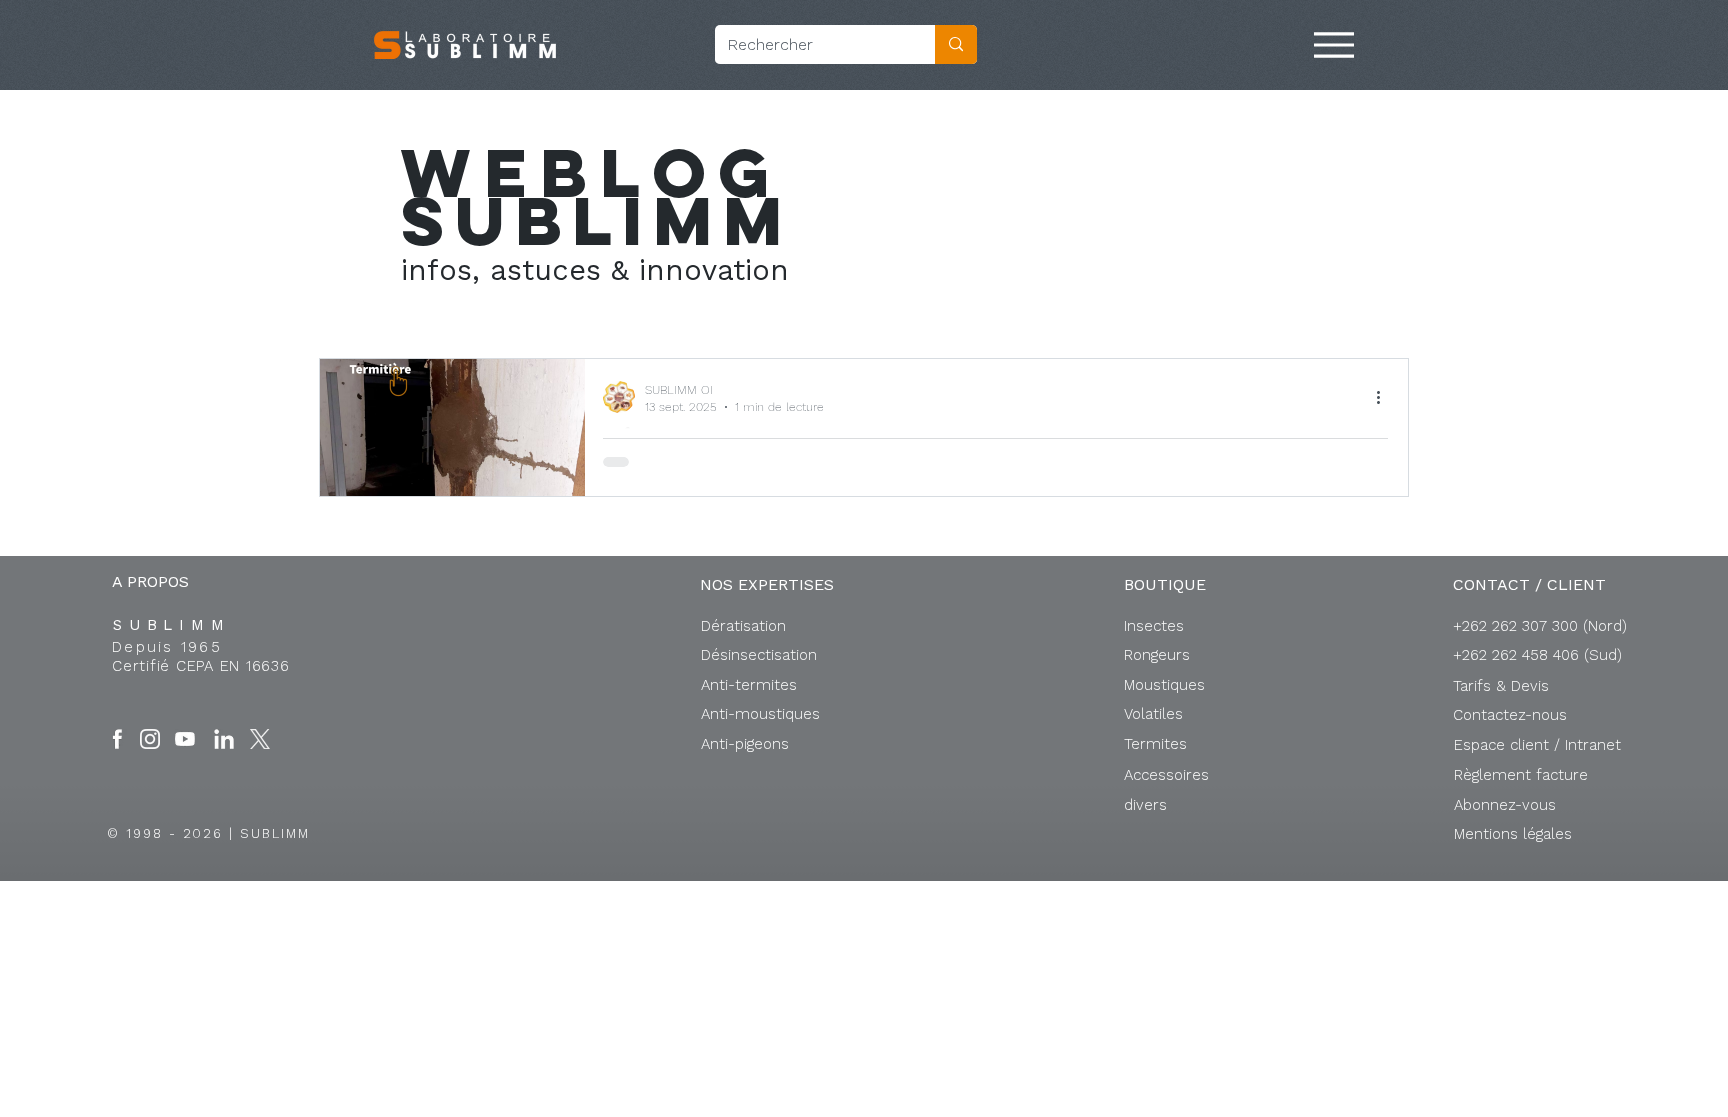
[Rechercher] (956, 44)
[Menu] (1334, 45)
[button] (1537, 745)
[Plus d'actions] (1385, 397)
